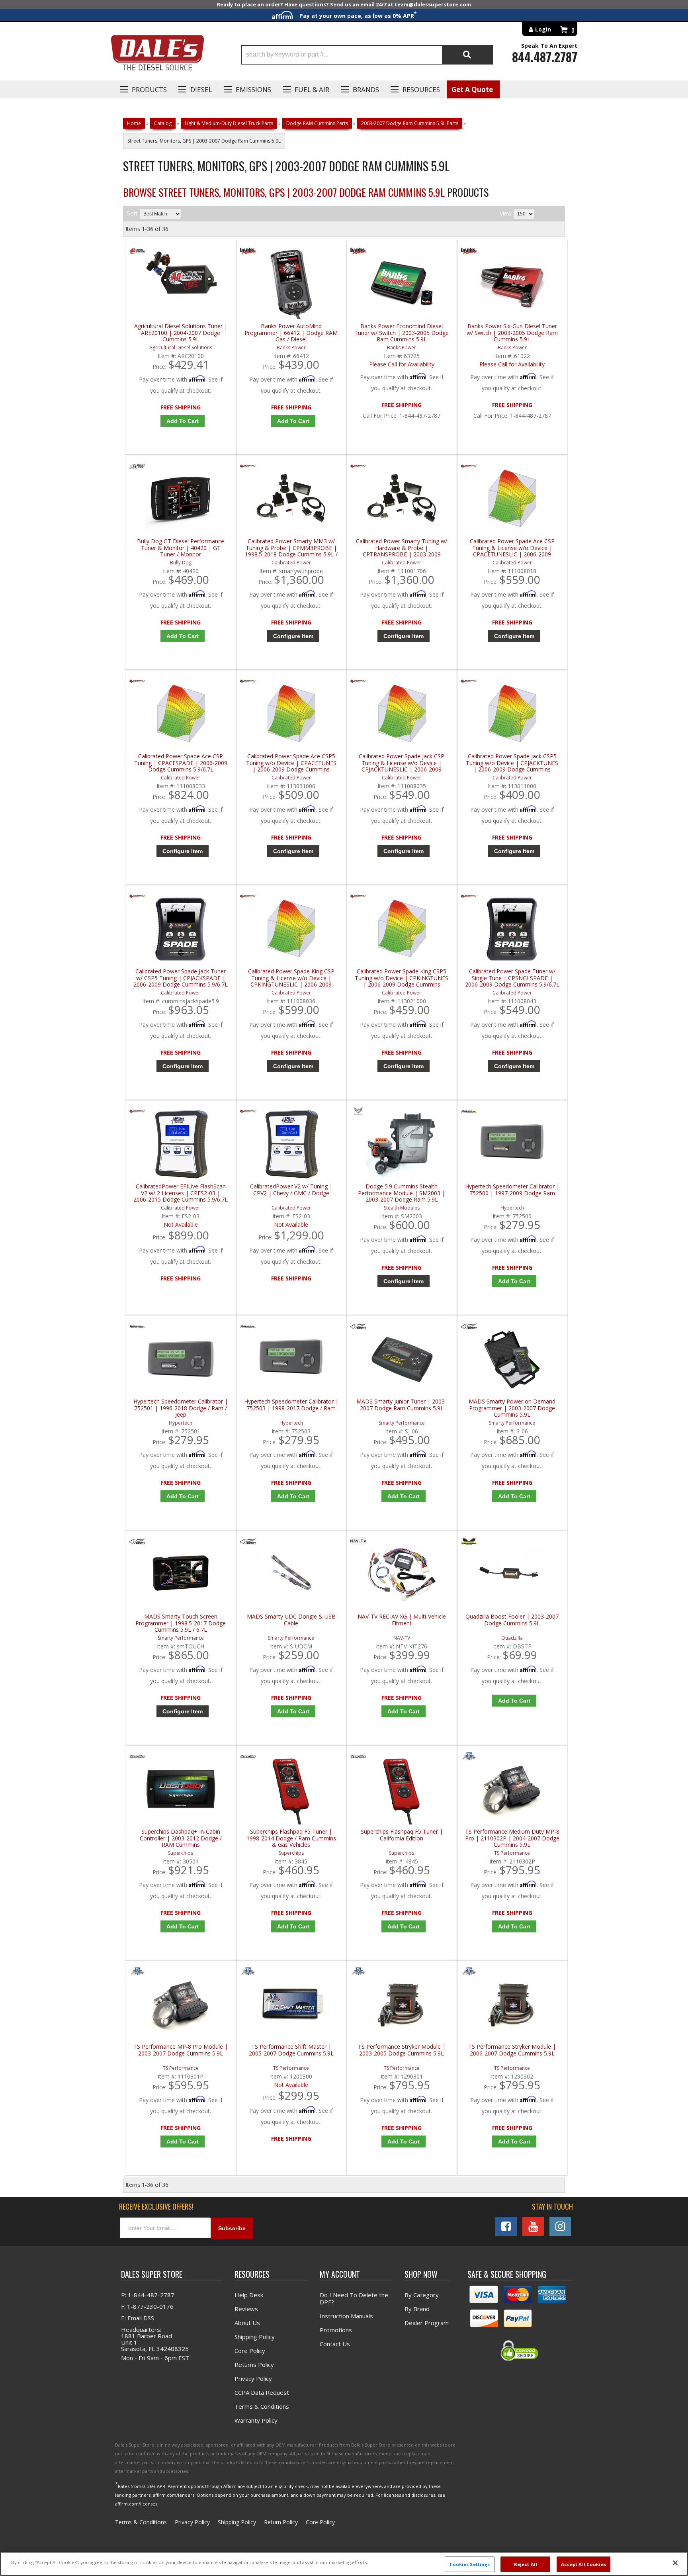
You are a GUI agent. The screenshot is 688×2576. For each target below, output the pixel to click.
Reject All (526, 2564)
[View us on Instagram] (560, 2226)
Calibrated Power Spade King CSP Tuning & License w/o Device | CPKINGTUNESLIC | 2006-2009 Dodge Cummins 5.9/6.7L (291, 978)
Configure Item (293, 636)
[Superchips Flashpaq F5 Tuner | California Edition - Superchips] (358, 1758)
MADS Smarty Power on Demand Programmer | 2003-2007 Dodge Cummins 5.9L (512, 1408)
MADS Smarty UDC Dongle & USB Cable (291, 1620)
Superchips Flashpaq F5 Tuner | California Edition (402, 1835)
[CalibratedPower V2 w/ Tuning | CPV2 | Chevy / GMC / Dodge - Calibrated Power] (248, 1113)
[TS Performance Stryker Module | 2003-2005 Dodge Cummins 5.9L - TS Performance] (358, 1973)
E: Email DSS (138, 2318)
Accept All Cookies (583, 2564)
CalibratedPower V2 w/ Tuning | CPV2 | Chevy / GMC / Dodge (291, 1190)
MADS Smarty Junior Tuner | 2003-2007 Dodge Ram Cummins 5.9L (402, 1405)
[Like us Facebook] (506, 2226)
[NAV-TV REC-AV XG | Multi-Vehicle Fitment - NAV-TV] (358, 1543)
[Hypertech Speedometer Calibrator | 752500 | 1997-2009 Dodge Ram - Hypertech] (469, 1113)
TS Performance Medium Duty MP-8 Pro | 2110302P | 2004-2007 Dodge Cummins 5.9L (512, 1838)
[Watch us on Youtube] (533, 2226)
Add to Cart (183, 636)
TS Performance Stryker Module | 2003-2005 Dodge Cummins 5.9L (402, 2050)
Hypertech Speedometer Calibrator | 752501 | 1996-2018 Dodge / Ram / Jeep (181, 1408)
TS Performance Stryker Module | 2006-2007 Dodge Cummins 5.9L (512, 2050)
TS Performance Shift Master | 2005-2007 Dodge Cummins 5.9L (291, 2050)
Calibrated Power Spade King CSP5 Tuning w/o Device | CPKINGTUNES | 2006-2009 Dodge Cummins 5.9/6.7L (402, 978)
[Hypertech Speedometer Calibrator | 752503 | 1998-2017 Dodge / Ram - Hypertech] (248, 1328)
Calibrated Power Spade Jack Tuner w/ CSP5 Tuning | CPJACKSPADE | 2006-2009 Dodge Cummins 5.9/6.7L (181, 978)
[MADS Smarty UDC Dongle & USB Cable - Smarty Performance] (248, 1543)
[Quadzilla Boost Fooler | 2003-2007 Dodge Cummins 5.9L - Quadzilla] (469, 1543)
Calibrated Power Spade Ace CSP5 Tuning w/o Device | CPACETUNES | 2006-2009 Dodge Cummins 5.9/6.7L (291, 763)
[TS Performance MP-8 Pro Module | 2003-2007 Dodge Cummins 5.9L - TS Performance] (137, 1973)
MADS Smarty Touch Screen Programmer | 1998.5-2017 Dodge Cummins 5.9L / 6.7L (181, 1623)
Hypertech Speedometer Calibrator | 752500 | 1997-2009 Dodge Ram (512, 1190)
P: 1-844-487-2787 (148, 2295)
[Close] (675, 2563)
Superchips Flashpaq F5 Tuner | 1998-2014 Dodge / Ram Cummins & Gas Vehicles (291, 1838)
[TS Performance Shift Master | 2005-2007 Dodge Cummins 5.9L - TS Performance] (248, 1973)
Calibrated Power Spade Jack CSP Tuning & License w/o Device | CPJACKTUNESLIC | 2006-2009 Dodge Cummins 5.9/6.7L (402, 763)
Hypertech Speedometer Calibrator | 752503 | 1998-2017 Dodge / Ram (291, 1405)
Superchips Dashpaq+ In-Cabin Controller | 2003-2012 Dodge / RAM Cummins (181, 1838)
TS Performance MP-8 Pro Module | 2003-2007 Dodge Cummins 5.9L (181, 2050)
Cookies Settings (470, 2564)
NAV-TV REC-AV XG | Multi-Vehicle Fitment (402, 1620)
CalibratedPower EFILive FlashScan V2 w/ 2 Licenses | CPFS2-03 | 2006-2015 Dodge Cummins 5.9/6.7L (181, 1193)
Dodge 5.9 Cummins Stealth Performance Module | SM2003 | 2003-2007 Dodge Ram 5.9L (402, 1193)
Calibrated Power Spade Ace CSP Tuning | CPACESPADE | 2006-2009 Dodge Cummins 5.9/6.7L (181, 763)
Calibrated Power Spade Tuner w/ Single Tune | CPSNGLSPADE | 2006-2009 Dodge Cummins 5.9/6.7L (512, 978)
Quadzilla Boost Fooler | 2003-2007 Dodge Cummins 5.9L (512, 1620)
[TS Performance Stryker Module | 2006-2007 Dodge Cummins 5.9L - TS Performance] (469, 1973)
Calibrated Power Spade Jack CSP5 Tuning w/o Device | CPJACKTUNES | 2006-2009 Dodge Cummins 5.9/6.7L (512, 763)
